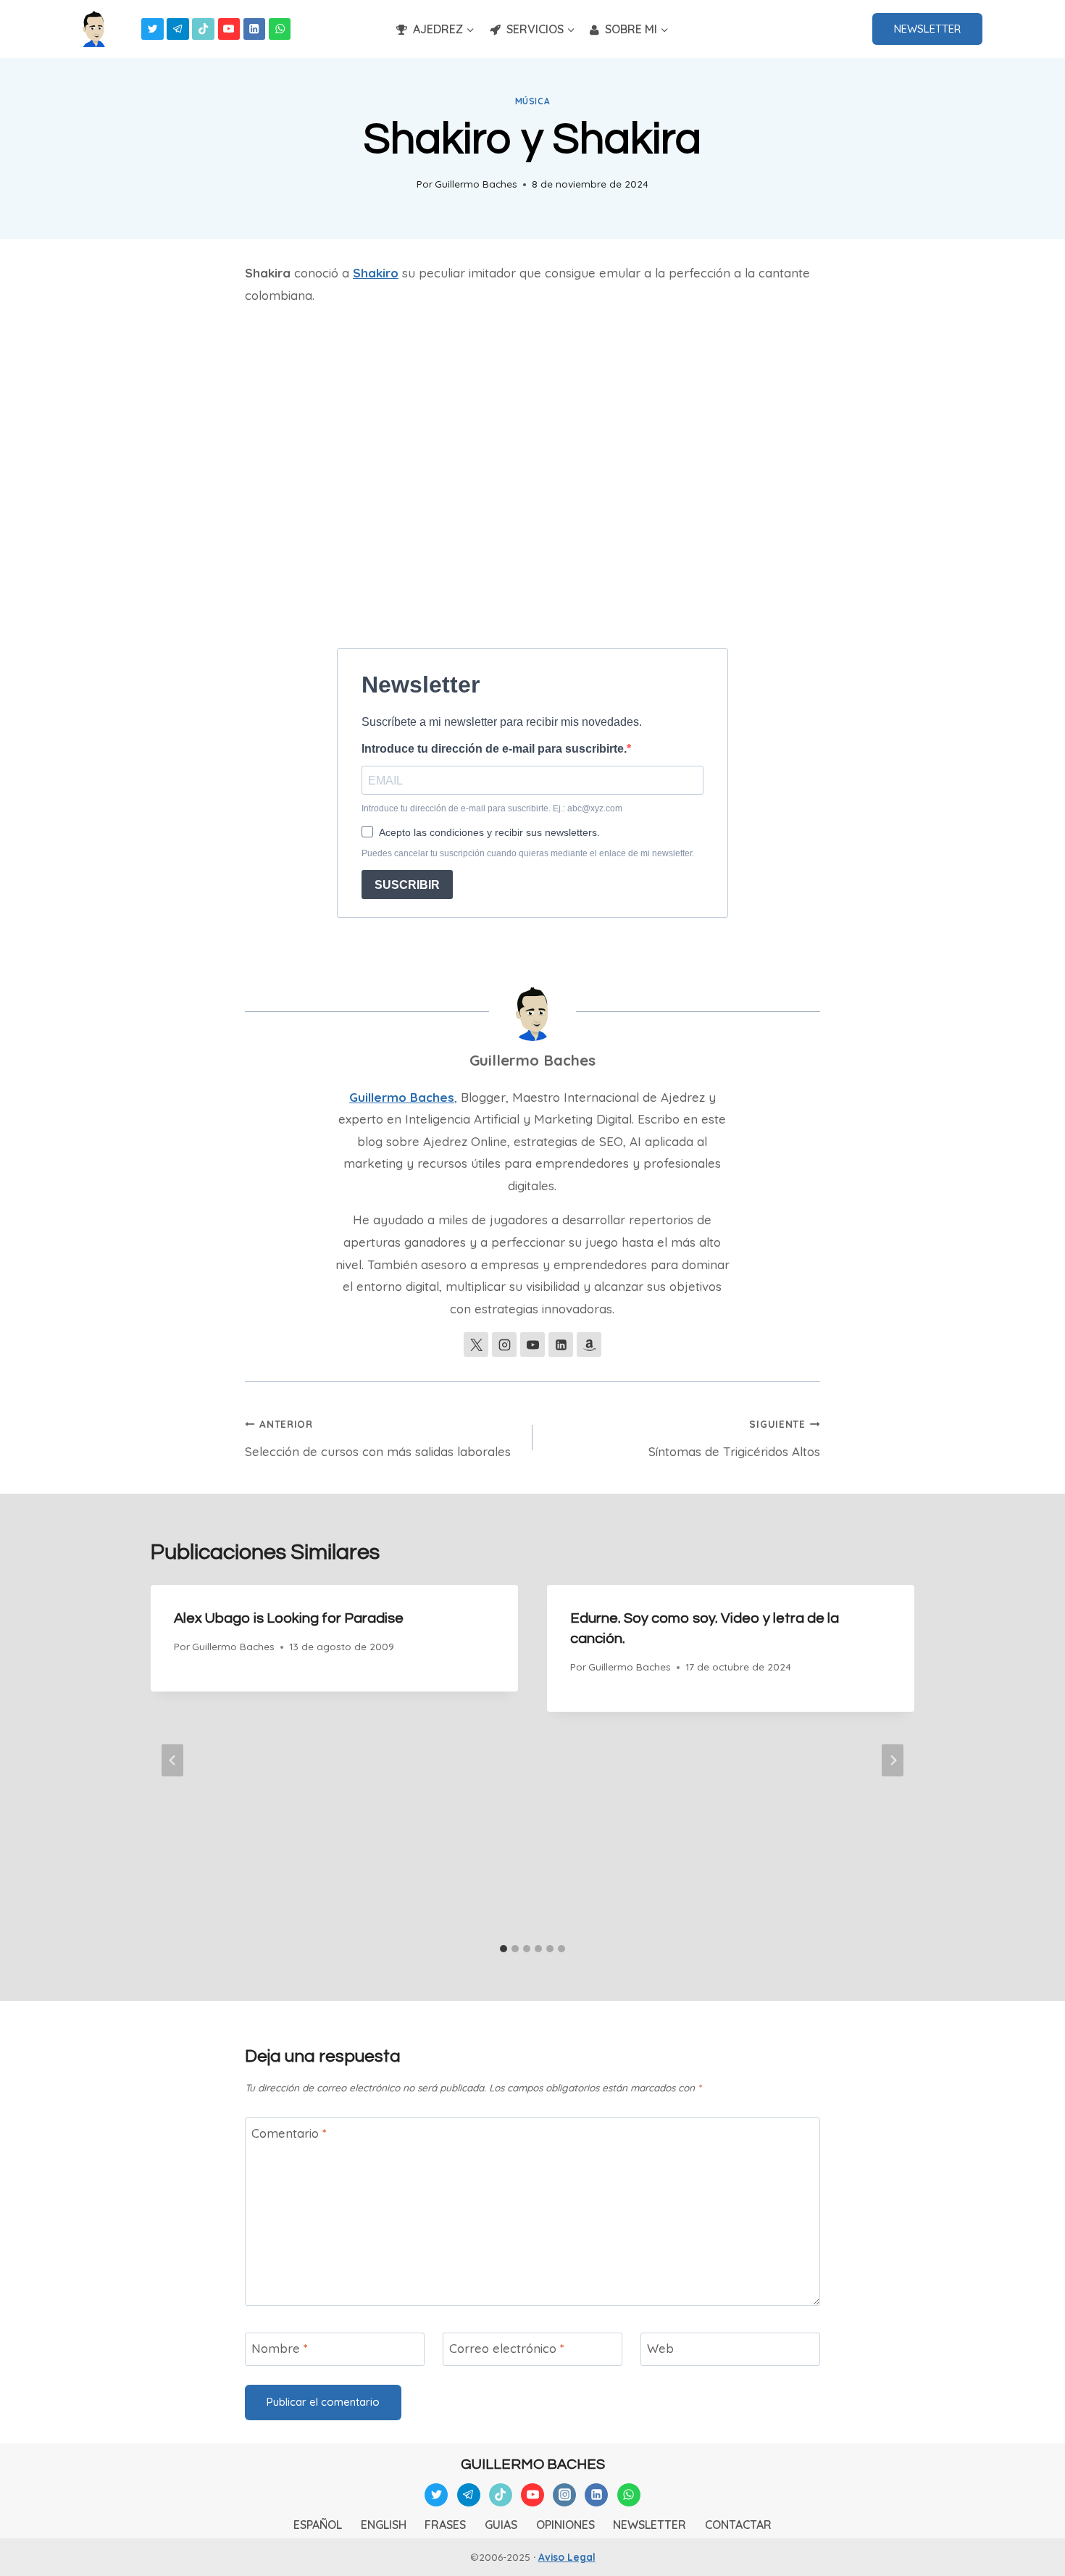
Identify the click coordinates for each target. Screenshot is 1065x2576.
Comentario (289, 2133)
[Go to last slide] (172, 1761)
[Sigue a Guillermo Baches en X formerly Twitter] (476, 1345)
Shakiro (376, 273)
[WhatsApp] (280, 29)
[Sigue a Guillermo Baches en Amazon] (589, 1345)
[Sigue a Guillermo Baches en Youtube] (532, 1345)
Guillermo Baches (476, 184)
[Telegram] (178, 29)
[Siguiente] (893, 1761)
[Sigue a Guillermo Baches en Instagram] (504, 1345)
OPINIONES (565, 2525)
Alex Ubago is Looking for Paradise (289, 1618)
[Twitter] (153, 29)
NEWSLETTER (927, 29)
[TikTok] (203, 29)
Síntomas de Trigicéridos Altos (734, 1438)
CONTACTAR (738, 2525)
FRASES (445, 2525)
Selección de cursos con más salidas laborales (378, 1438)
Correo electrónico (507, 2348)
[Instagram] (564, 2495)
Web (660, 2348)
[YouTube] (229, 29)
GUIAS (501, 2525)
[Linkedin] (255, 29)
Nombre (280, 2348)
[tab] (504, 1949)
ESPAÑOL (318, 2525)
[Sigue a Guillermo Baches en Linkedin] (561, 1345)
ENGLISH (384, 2525)
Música (533, 101)
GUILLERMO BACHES (533, 2464)
